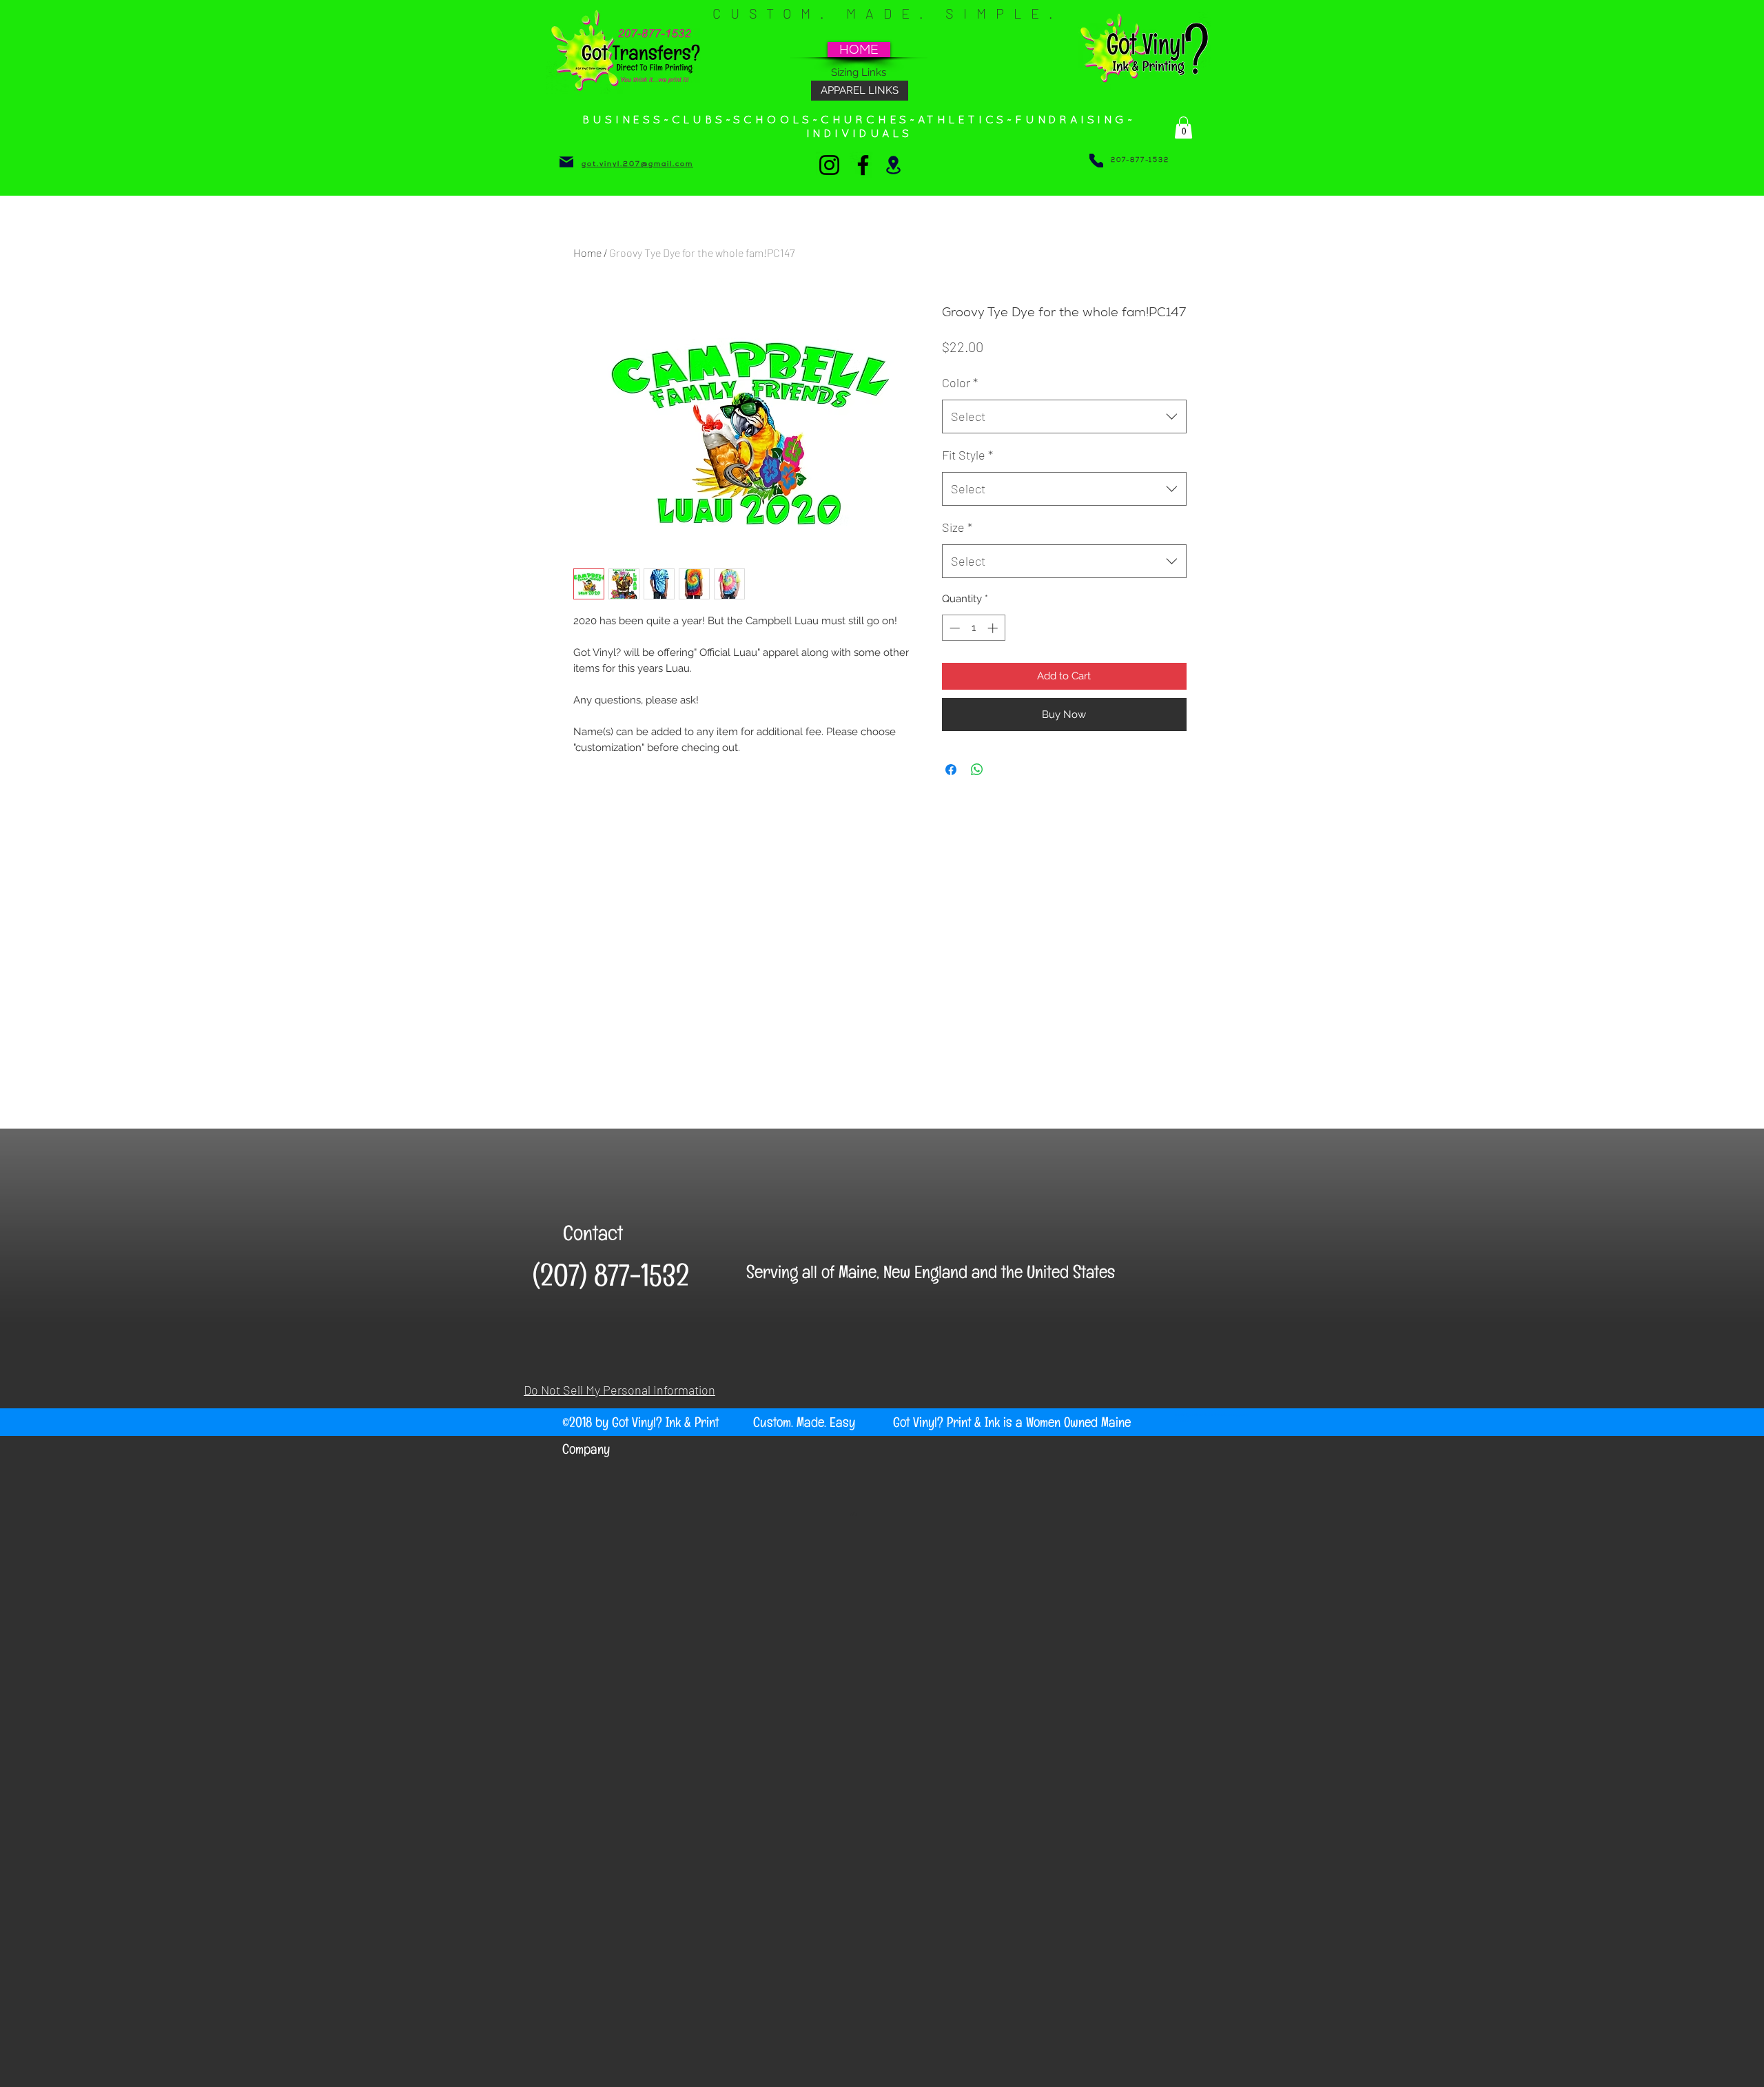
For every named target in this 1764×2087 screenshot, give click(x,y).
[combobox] (1064, 417)
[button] (1183, 127)
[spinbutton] (973, 628)
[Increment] (994, 628)
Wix (853, 1514)
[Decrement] (953, 628)
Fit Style (967, 455)
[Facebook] (863, 165)
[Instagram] (829, 165)
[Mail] (566, 162)
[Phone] (1096, 161)
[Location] (893, 165)
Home (587, 253)
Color (960, 382)
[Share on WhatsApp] (977, 770)
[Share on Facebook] (951, 770)
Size (957, 527)
